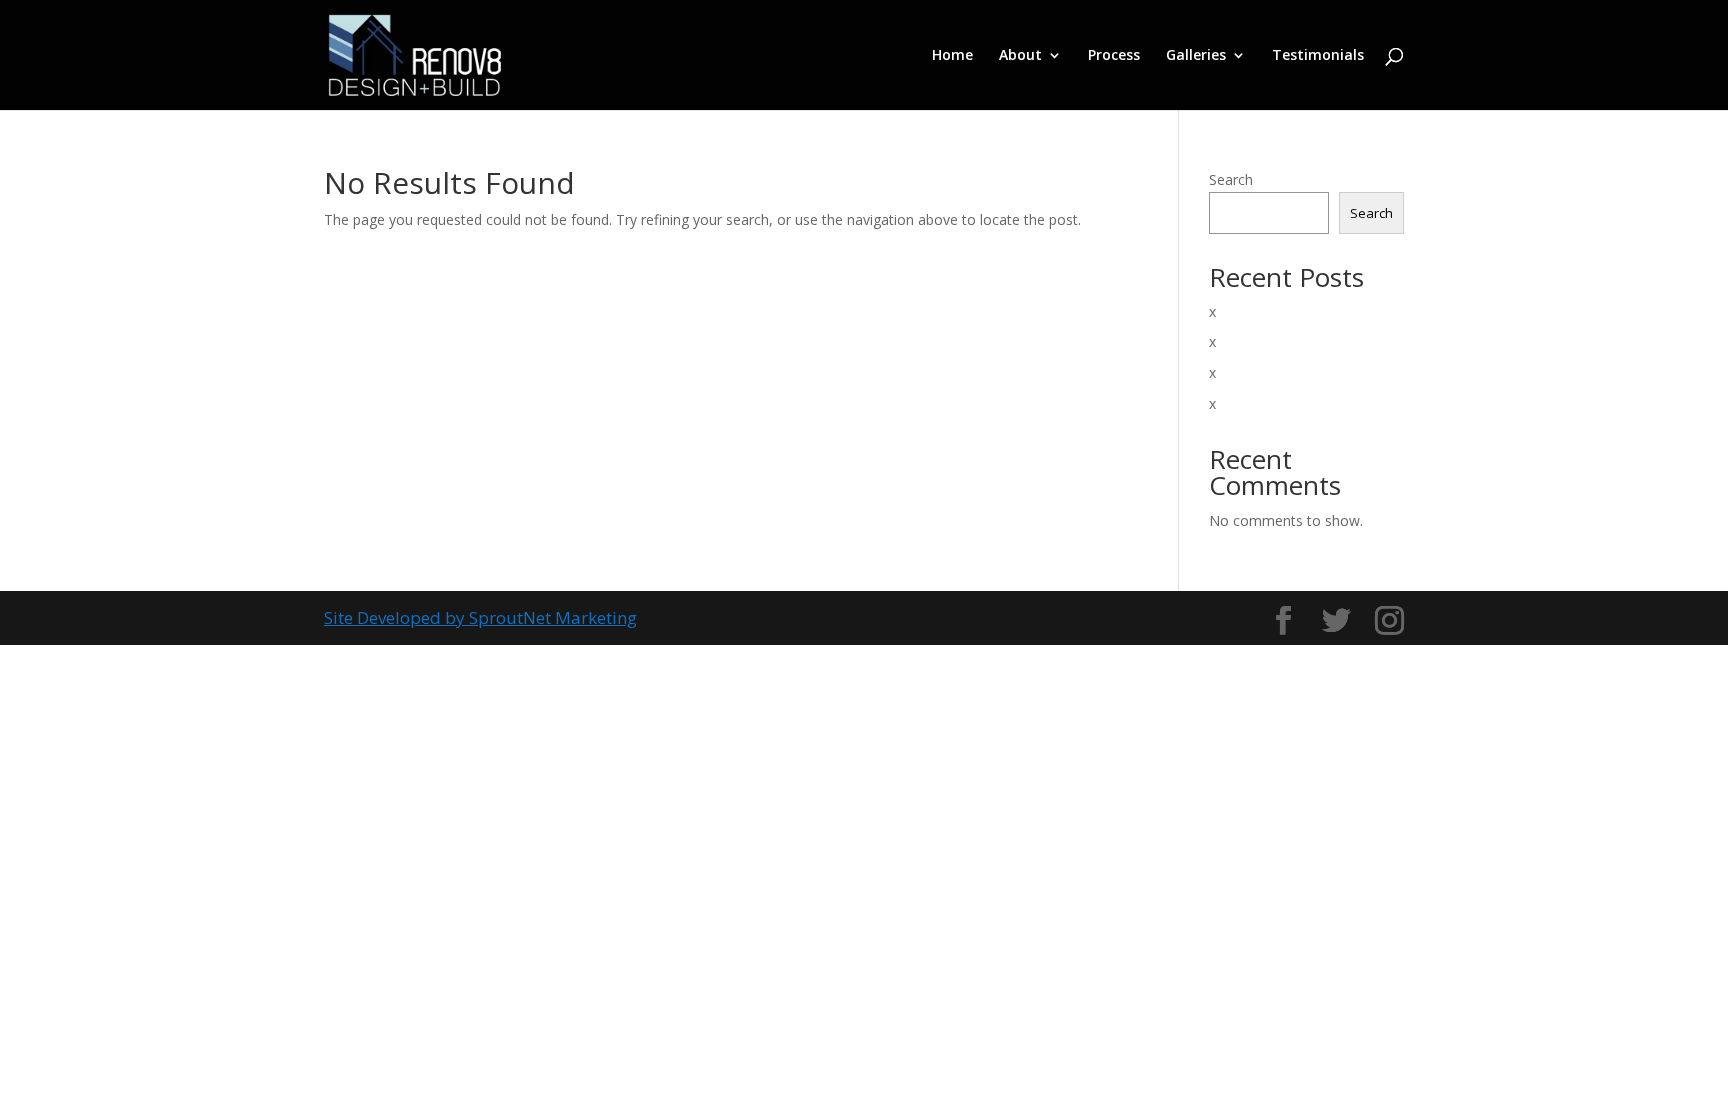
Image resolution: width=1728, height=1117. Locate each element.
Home (952, 56)
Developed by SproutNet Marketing (497, 617)
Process (1114, 56)
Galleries (1196, 56)
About (1020, 56)
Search (1231, 179)
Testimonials (1318, 56)
